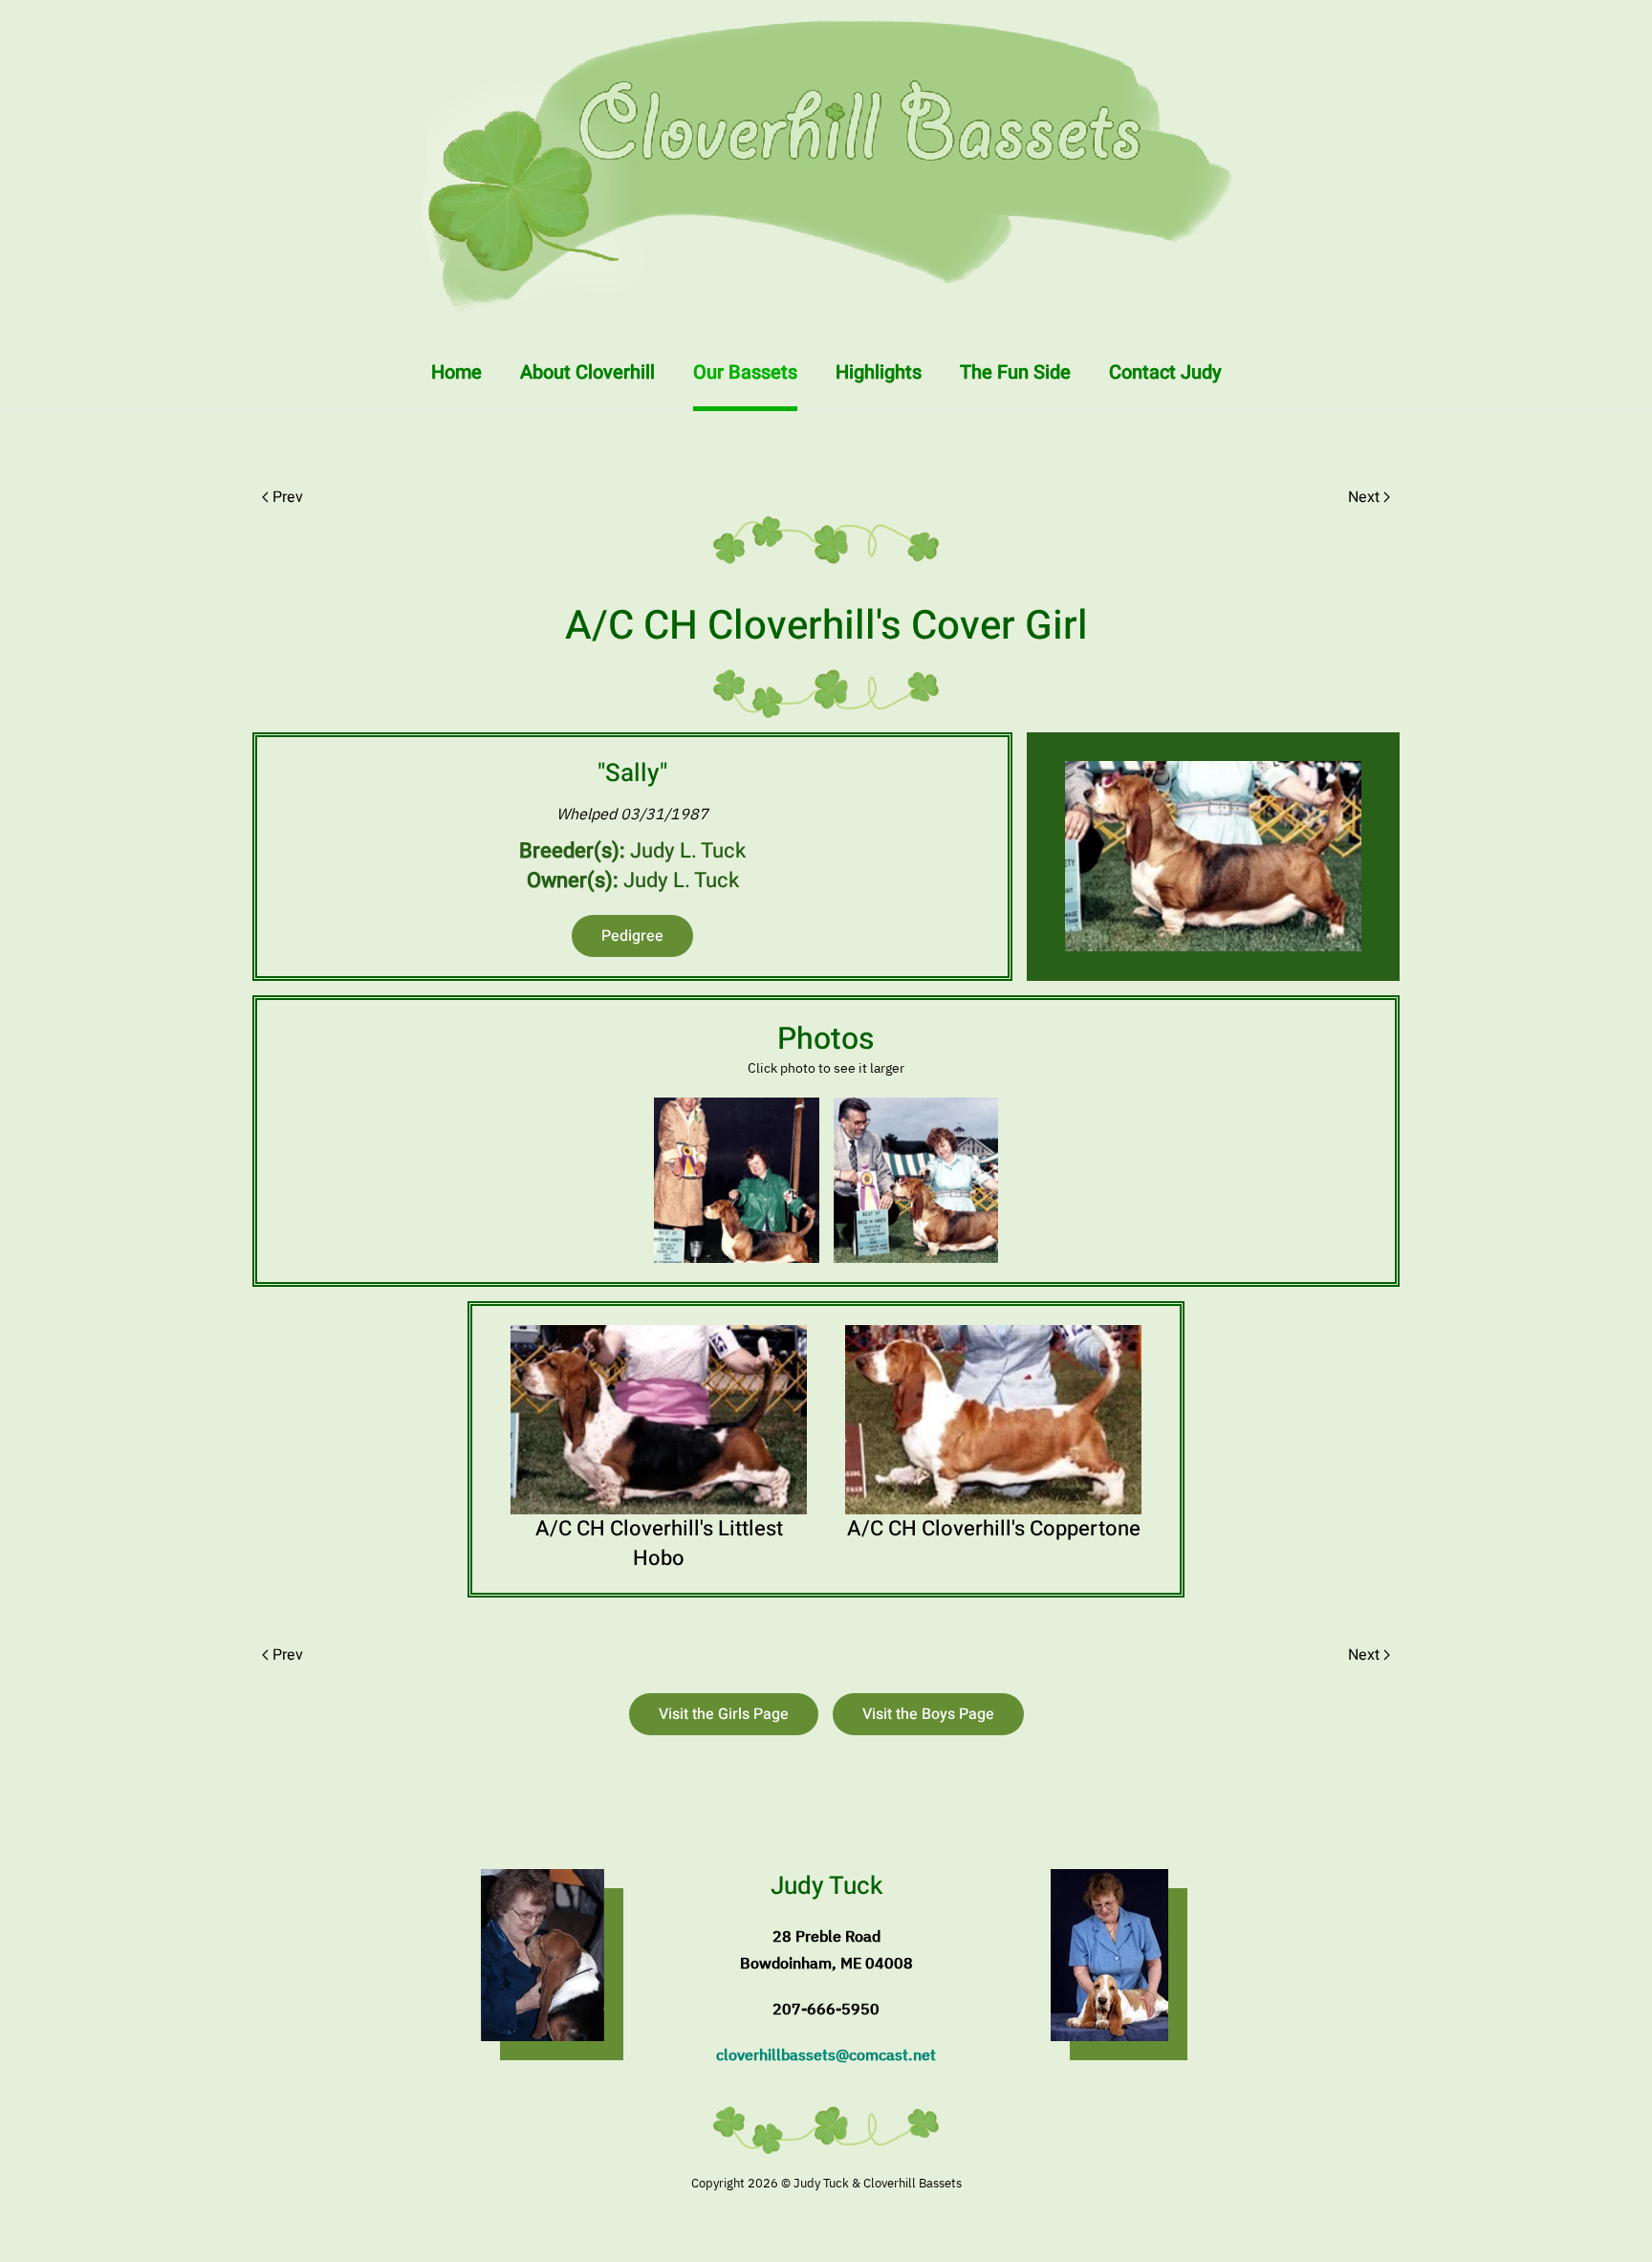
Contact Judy (1165, 372)
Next (1364, 497)
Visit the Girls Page (724, 1714)
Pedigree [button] (632, 936)
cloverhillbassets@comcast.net (826, 2055)
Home (456, 372)
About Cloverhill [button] (587, 372)
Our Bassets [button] (745, 372)
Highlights (879, 372)
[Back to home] (826, 167)
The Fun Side (1015, 372)
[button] (737, 1180)
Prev (288, 497)
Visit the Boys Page (928, 1714)
